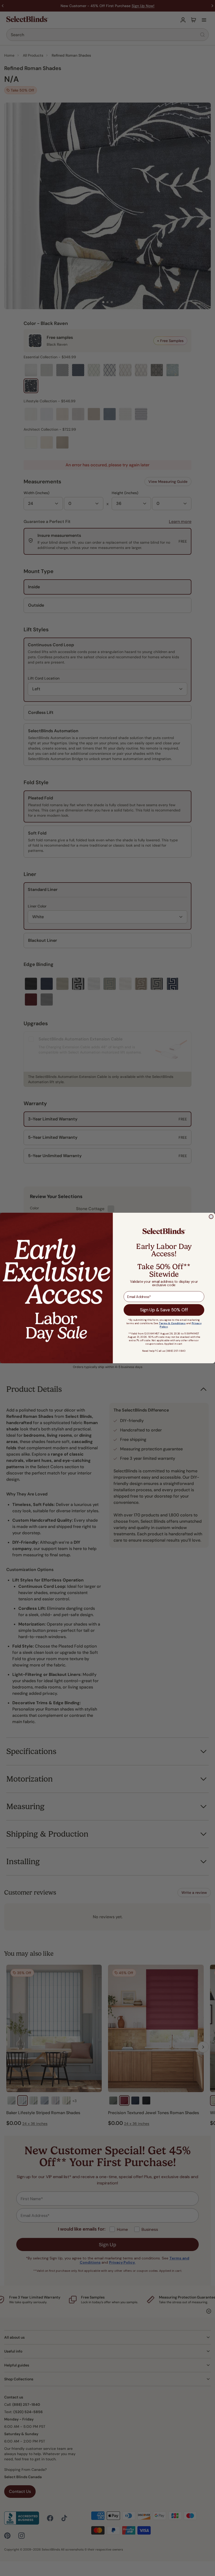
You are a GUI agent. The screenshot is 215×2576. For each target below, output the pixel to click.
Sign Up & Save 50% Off (164, 1310)
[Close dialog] (211, 1217)
